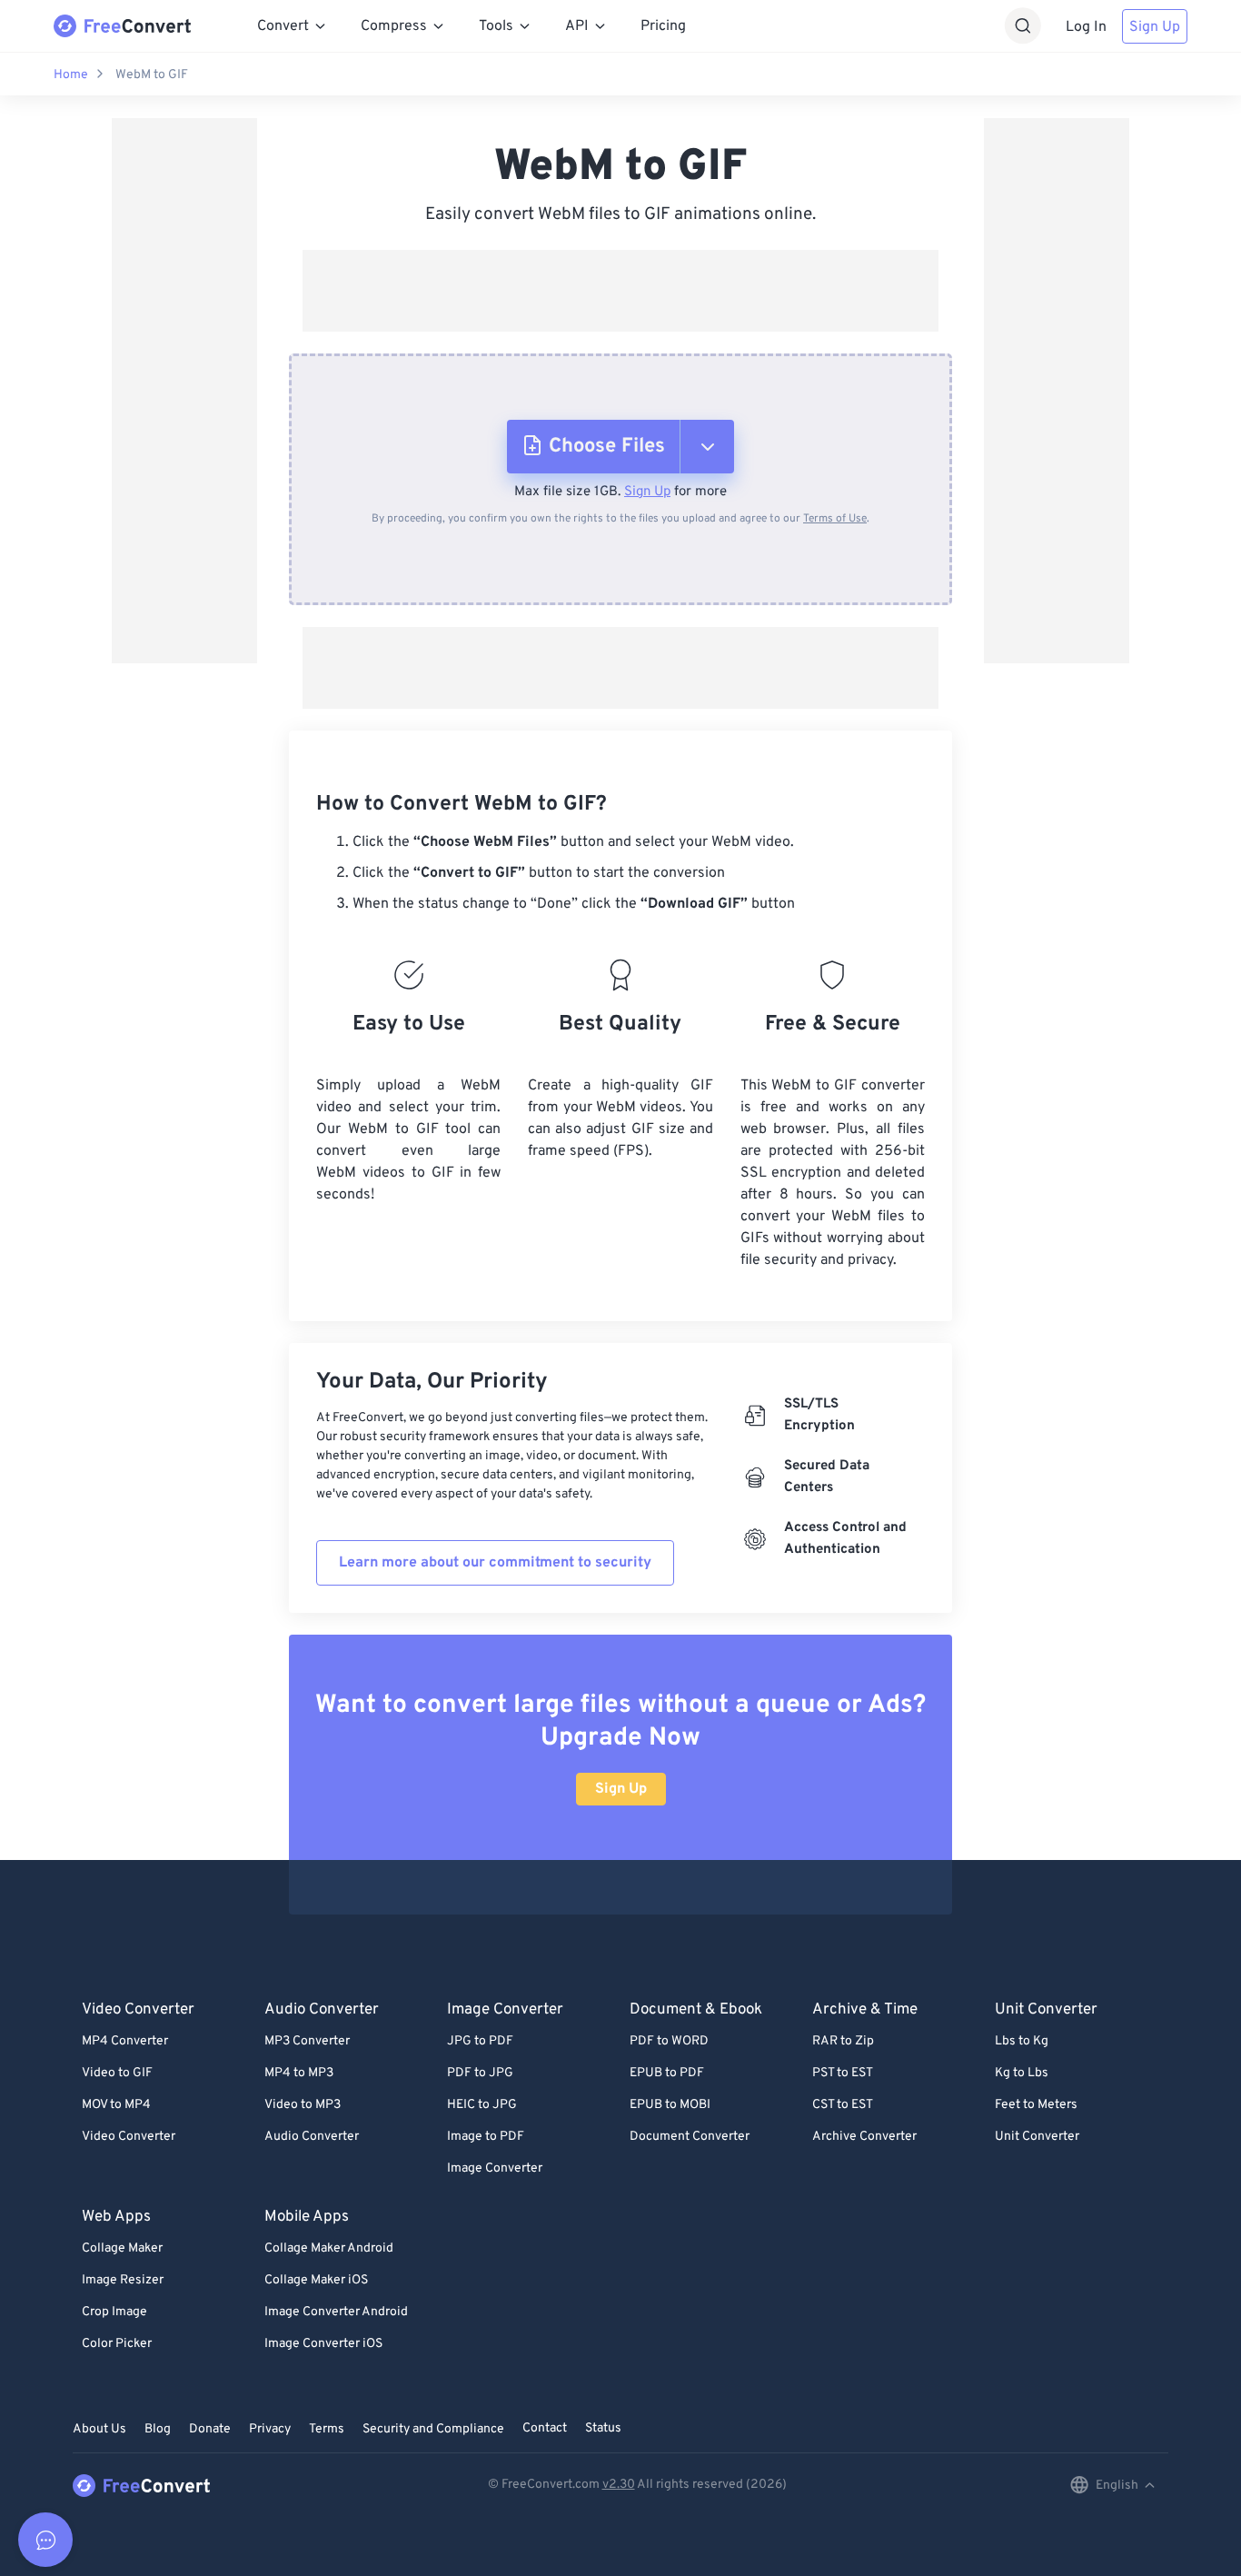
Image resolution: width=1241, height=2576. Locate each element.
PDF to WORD (669, 2041)
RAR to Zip (843, 2041)
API (577, 26)
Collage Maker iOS (316, 2280)
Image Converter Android (336, 2312)
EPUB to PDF (667, 2073)
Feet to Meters (1036, 2105)
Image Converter (495, 2168)
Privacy (270, 2429)
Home (71, 75)
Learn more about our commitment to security (495, 1563)
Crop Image (114, 2312)
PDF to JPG (480, 2073)
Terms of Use (835, 519)
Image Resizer (123, 2280)
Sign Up (1155, 27)
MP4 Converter (125, 2041)
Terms (327, 2429)
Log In (1086, 27)
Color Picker (117, 2344)
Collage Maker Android (329, 2248)
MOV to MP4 (116, 2105)
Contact (545, 2428)
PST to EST (843, 2073)
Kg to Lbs (1022, 2073)
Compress (394, 26)
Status (603, 2428)
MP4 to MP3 (299, 2073)
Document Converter (690, 2137)
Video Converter (129, 2137)
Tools (496, 26)
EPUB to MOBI (670, 2105)
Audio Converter (312, 2137)
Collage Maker (122, 2248)
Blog (158, 2429)
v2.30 (619, 2485)
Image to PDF (486, 2137)
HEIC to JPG (482, 2105)
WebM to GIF (152, 75)
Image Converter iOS (323, 2344)
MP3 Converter (307, 2041)
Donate (210, 2429)
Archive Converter (864, 2137)
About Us (99, 2429)
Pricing (663, 26)
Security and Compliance (433, 2429)
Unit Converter (1037, 2137)
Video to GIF (117, 2073)
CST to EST (843, 2105)
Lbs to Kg (1022, 2041)
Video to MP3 (303, 2105)
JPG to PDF (480, 2041)
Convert (283, 26)
